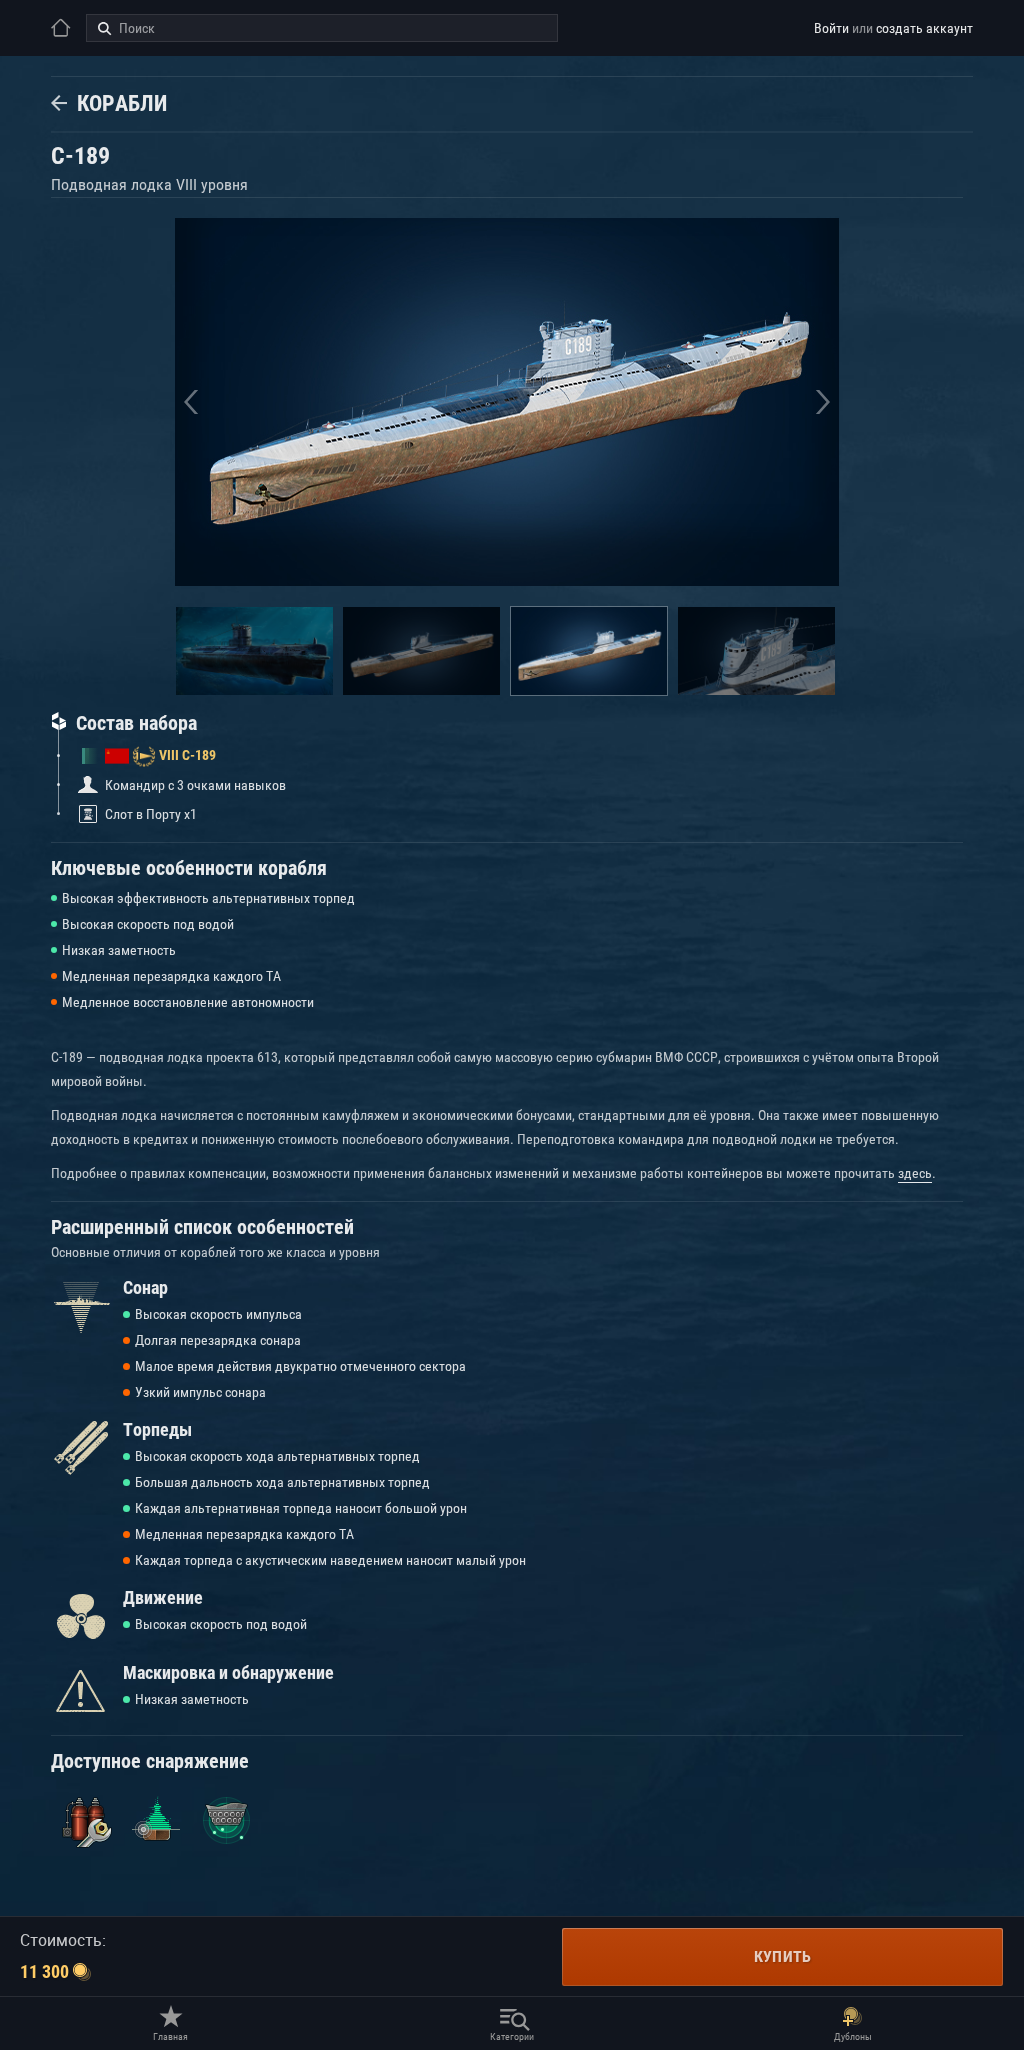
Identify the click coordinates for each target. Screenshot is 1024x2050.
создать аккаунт (924, 28)
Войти (831, 28)
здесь (915, 1173)
